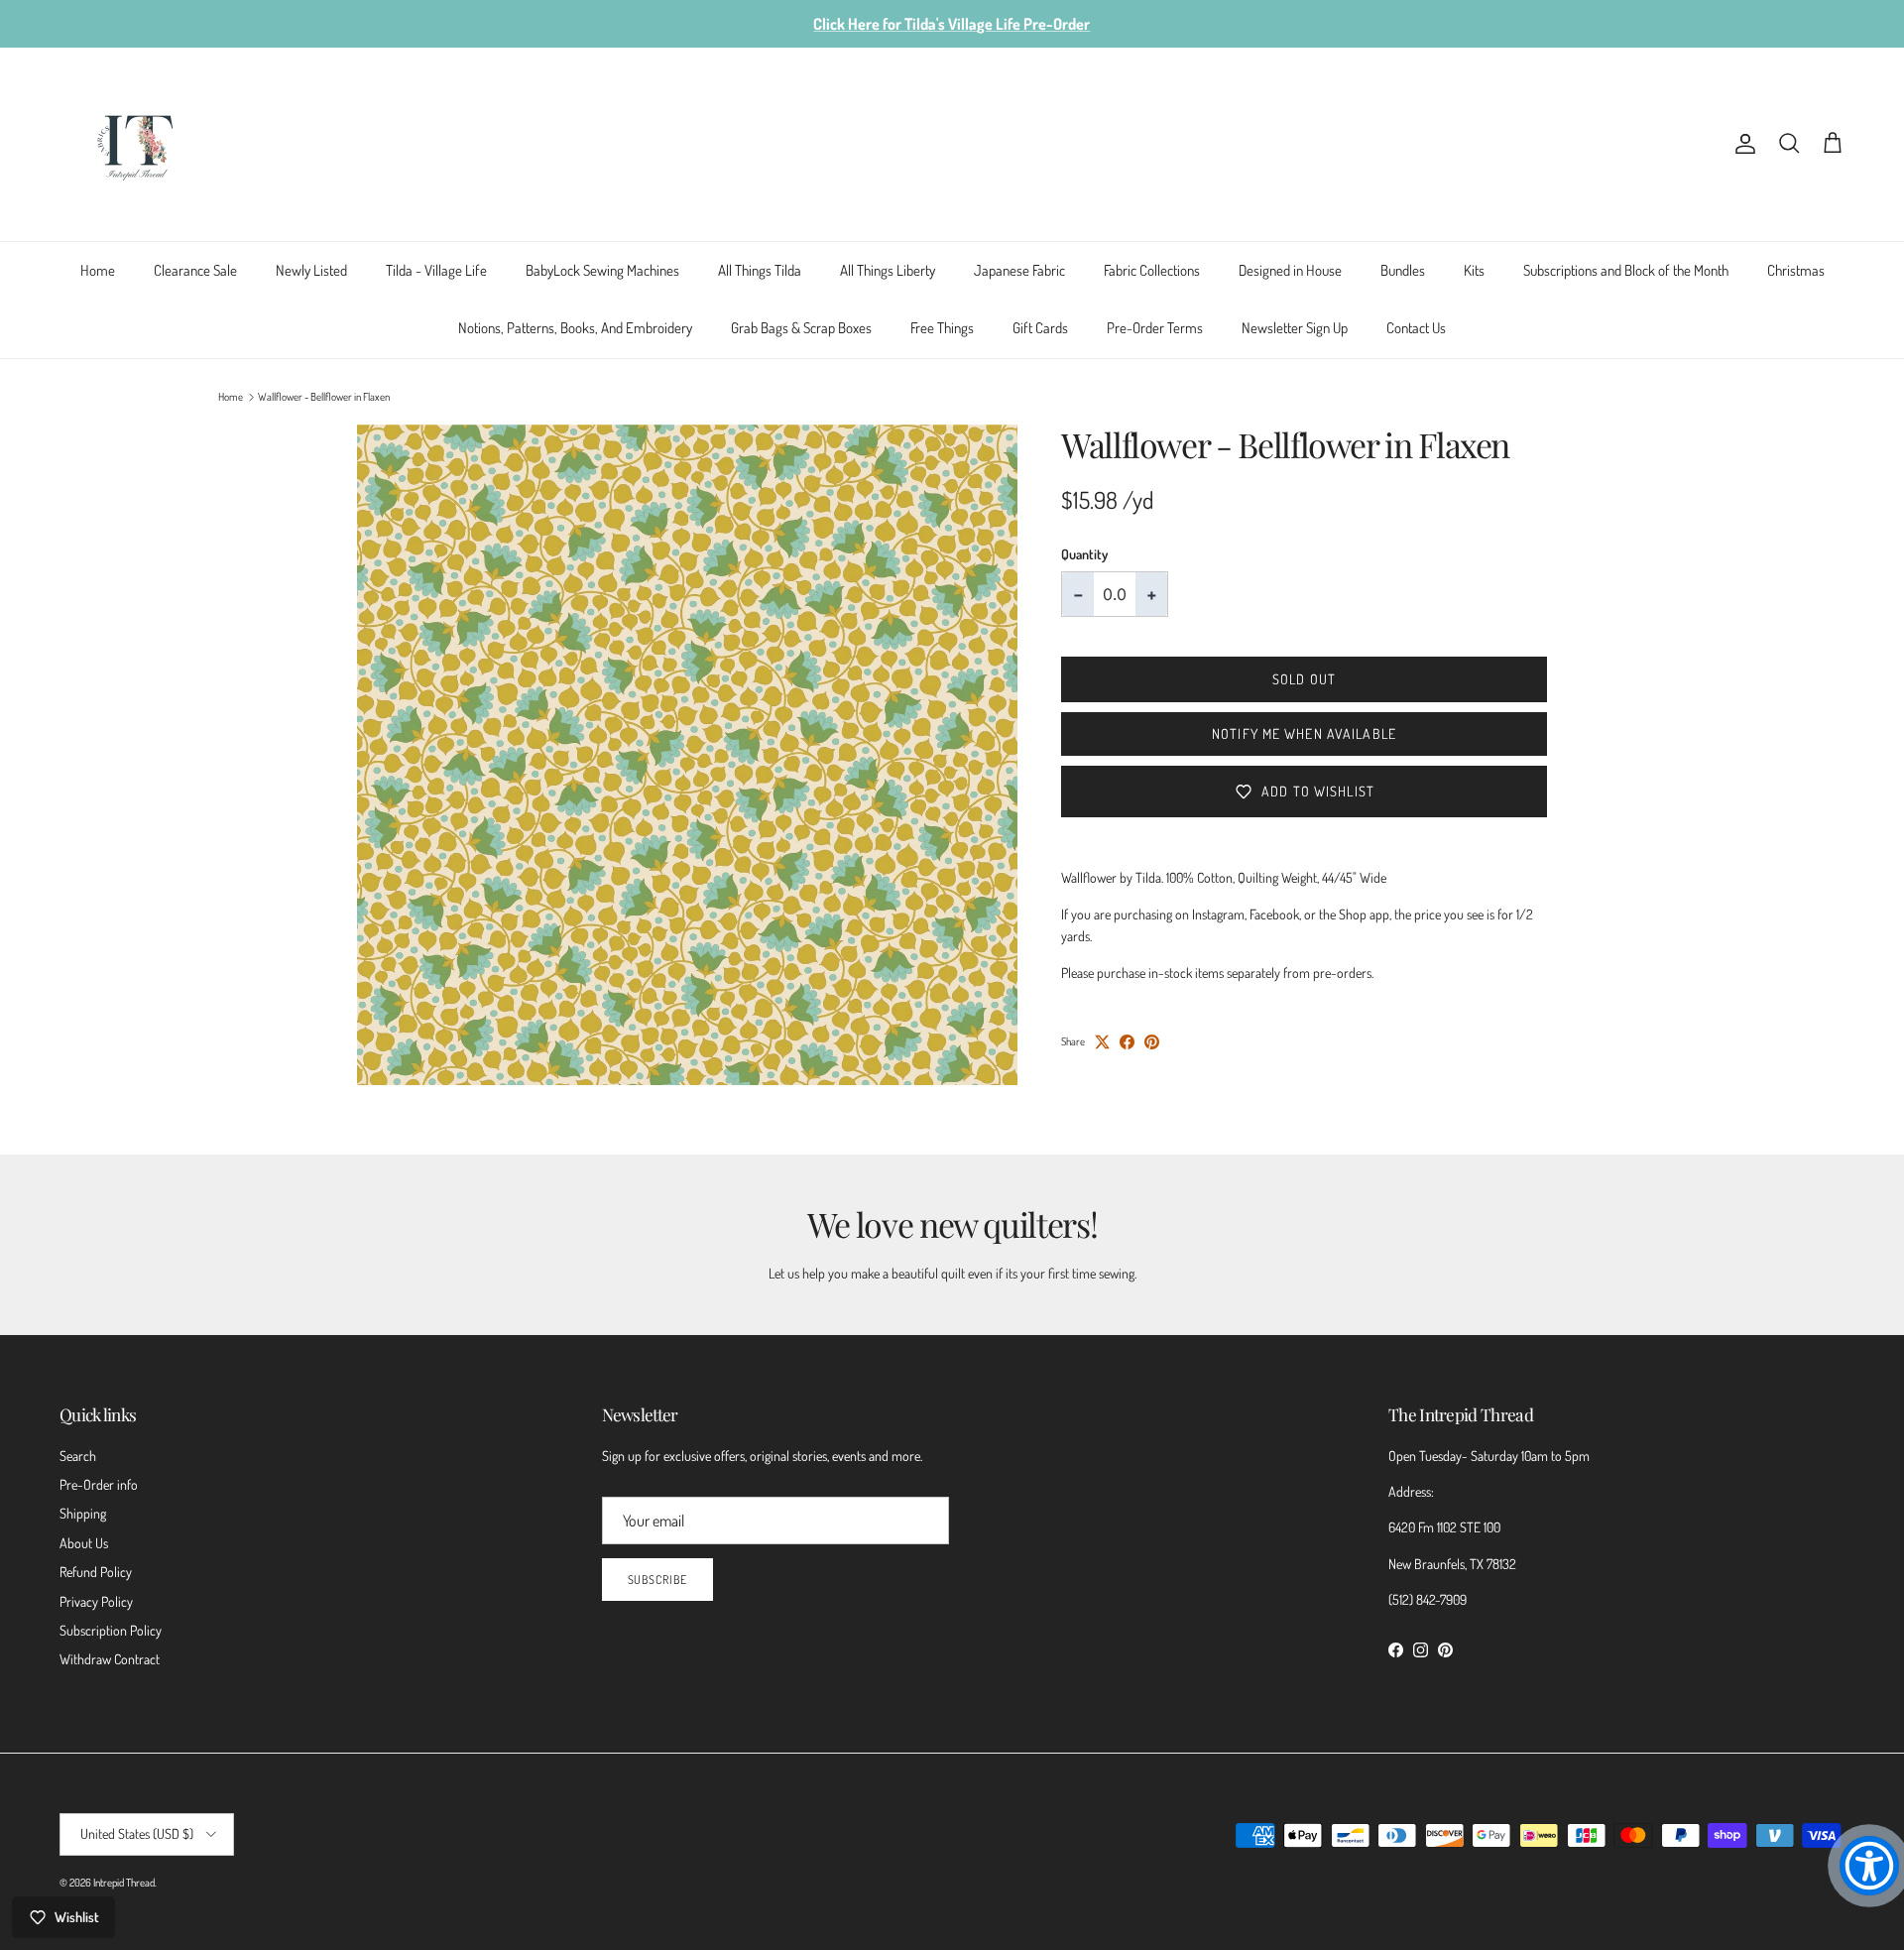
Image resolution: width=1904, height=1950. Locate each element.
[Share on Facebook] (1127, 1042)
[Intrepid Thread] (136, 144)
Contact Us (1416, 328)
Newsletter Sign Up (1295, 328)
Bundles (1403, 270)
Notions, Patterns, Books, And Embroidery (575, 328)
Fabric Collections (1152, 270)
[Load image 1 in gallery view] (687, 755)
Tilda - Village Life (436, 270)
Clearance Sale (195, 270)
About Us (84, 1543)
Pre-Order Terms (1155, 328)
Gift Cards (1040, 328)
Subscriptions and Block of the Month (1626, 270)
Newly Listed (311, 270)
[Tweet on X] (1102, 1042)
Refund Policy (96, 1572)
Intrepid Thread (124, 1883)
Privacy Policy (96, 1601)
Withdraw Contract (110, 1659)
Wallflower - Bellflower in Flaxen (324, 397)
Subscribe (658, 1580)
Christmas (1796, 270)
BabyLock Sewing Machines (602, 270)
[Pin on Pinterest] (1152, 1042)
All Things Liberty (888, 270)
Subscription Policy (111, 1630)
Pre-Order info (99, 1484)
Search (78, 1456)
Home (98, 270)
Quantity (1084, 554)
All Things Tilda (760, 270)
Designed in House (1290, 270)
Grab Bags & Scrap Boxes (801, 328)
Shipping (83, 1513)
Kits (1474, 270)
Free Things (942, 328)
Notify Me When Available (1304, 733)
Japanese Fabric (1019, 270)
